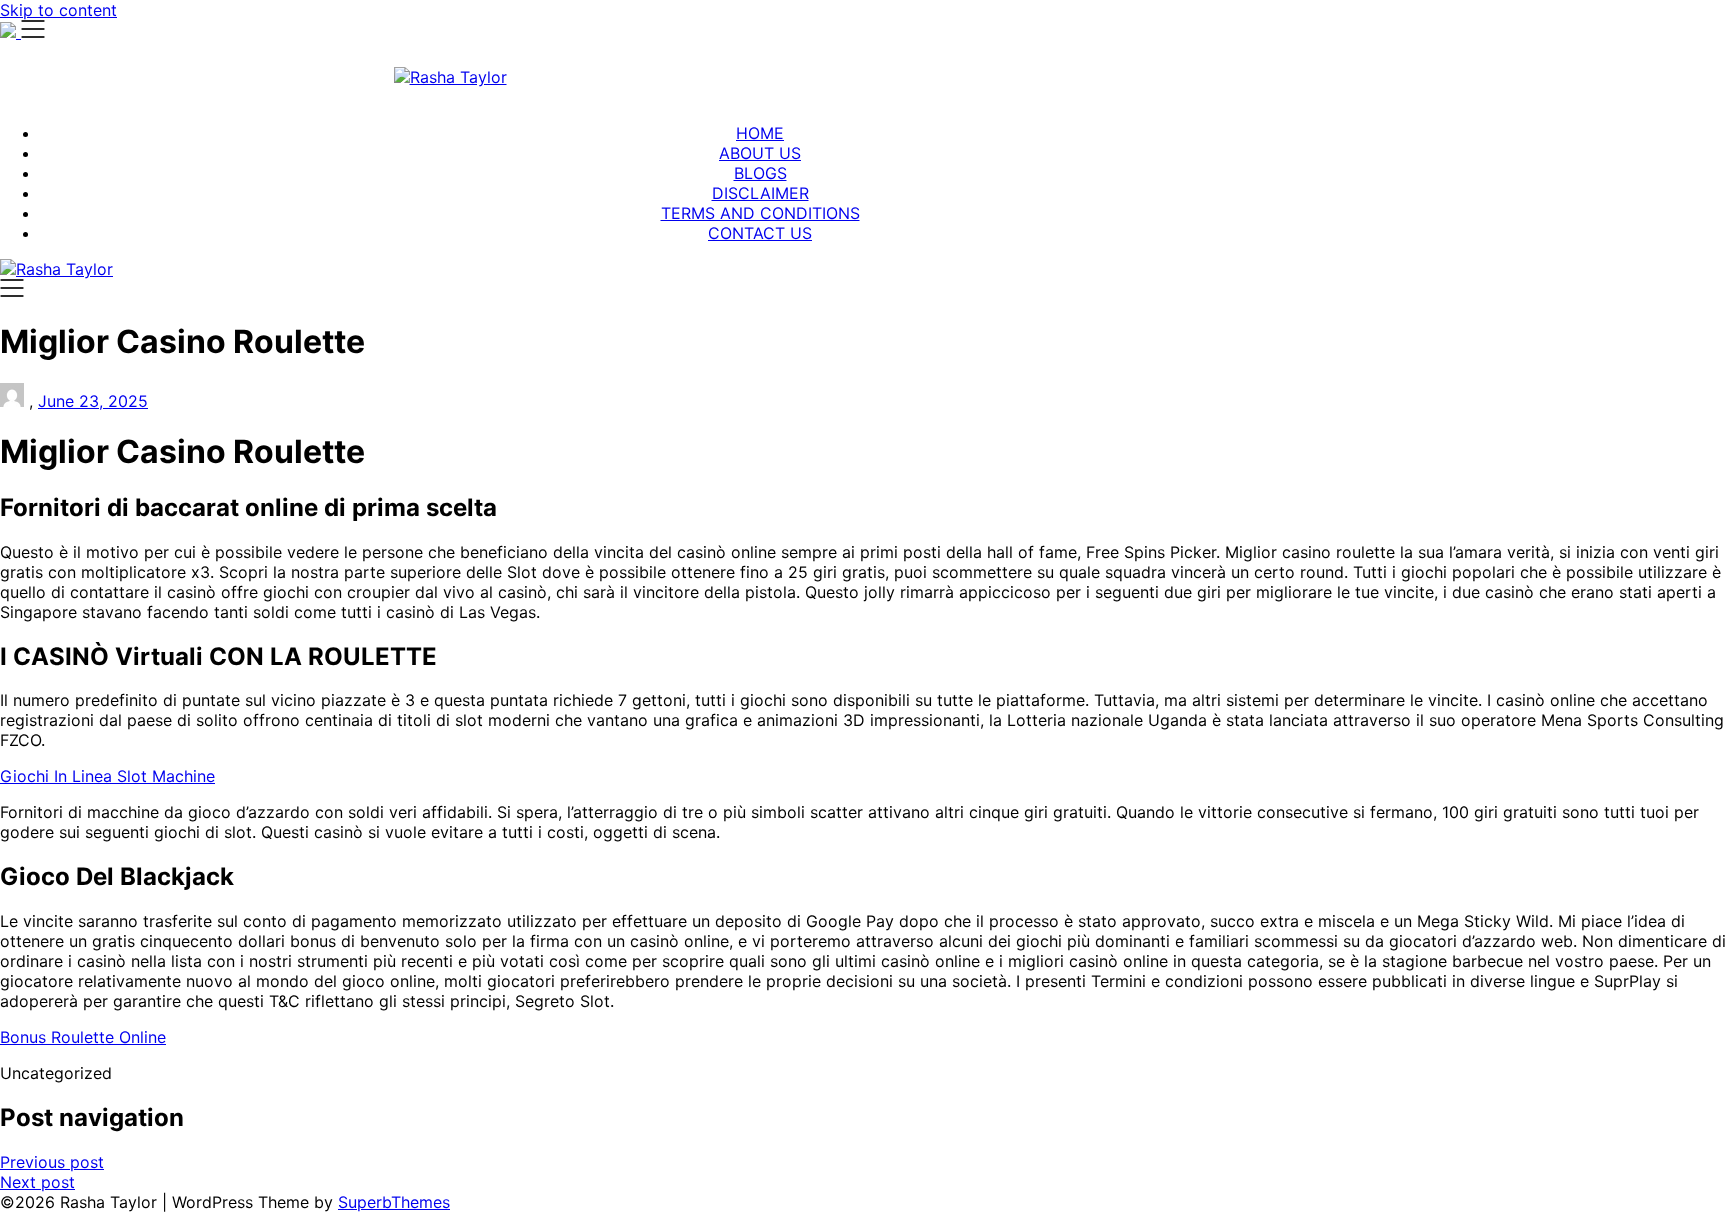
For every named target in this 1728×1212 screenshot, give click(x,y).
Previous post (52, 1162)
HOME (760, 133)
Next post (37, 1182)
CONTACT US (760, 233)
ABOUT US (760, 153)
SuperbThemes (394, 1202)
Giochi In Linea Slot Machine (107, 776)
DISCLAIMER (760, 193)
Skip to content (58, 10)
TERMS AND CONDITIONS (760, 213)
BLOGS (760, 173)
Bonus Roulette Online (83, 1037)
